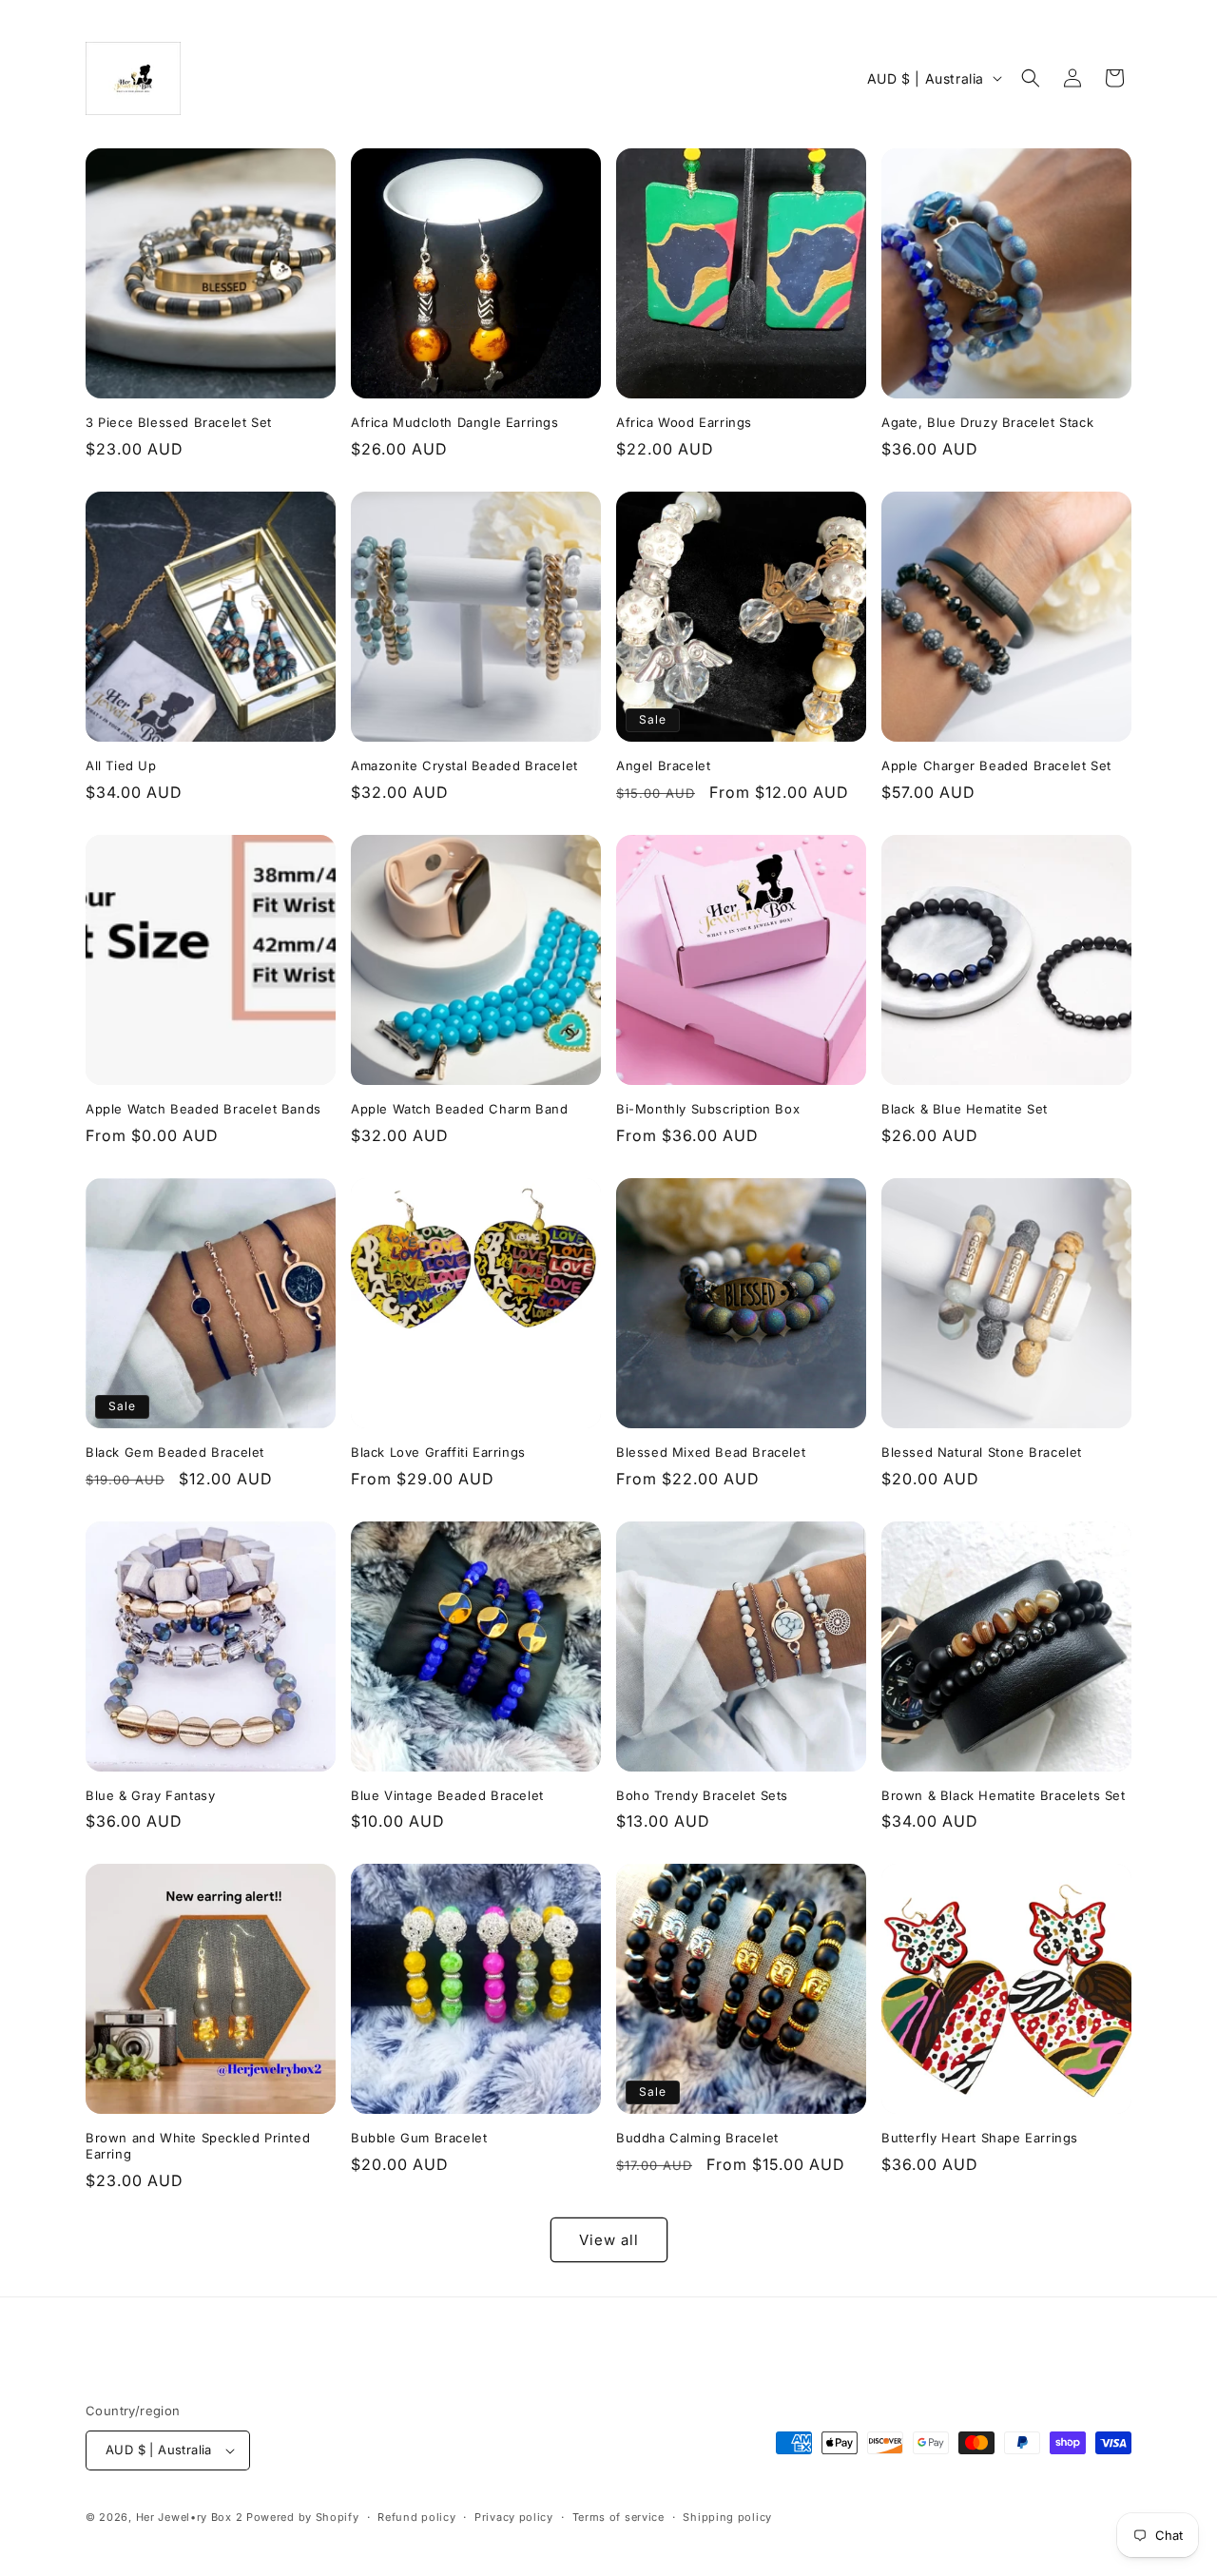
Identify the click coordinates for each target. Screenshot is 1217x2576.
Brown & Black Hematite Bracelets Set (1004, 1795)
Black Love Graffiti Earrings (438, 1452)
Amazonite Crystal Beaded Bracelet (464, 765)
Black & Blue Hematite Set (965, 1109)
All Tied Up (121, 765)
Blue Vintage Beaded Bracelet (447, 1795)
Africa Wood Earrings (684, 422)
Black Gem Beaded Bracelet (175, 1452)
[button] (1031, 78)
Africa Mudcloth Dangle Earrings (455, 422)
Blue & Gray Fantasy (150, 1795)
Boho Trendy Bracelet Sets (702, 1795)
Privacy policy (514, 2517)
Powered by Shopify (303, 2517)
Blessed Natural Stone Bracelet (982, 1452)
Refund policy (416, 2517)
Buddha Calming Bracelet (697, 2138)
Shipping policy (727, 2517)
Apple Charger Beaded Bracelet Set (996, 765)
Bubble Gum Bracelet (419, 2138)
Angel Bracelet (663, 765)
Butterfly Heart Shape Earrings (980, 2138)
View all (609, 2240)
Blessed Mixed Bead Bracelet (711, 1452)
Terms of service (618, 2517)
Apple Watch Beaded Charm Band (459, 1109)
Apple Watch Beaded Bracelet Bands (203, 1109)
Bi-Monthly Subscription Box (708, 1109)
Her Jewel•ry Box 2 (190, 2517)
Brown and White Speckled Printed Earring (198, 2146)
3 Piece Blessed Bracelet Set (179, 422)
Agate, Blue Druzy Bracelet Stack (987, 422)
